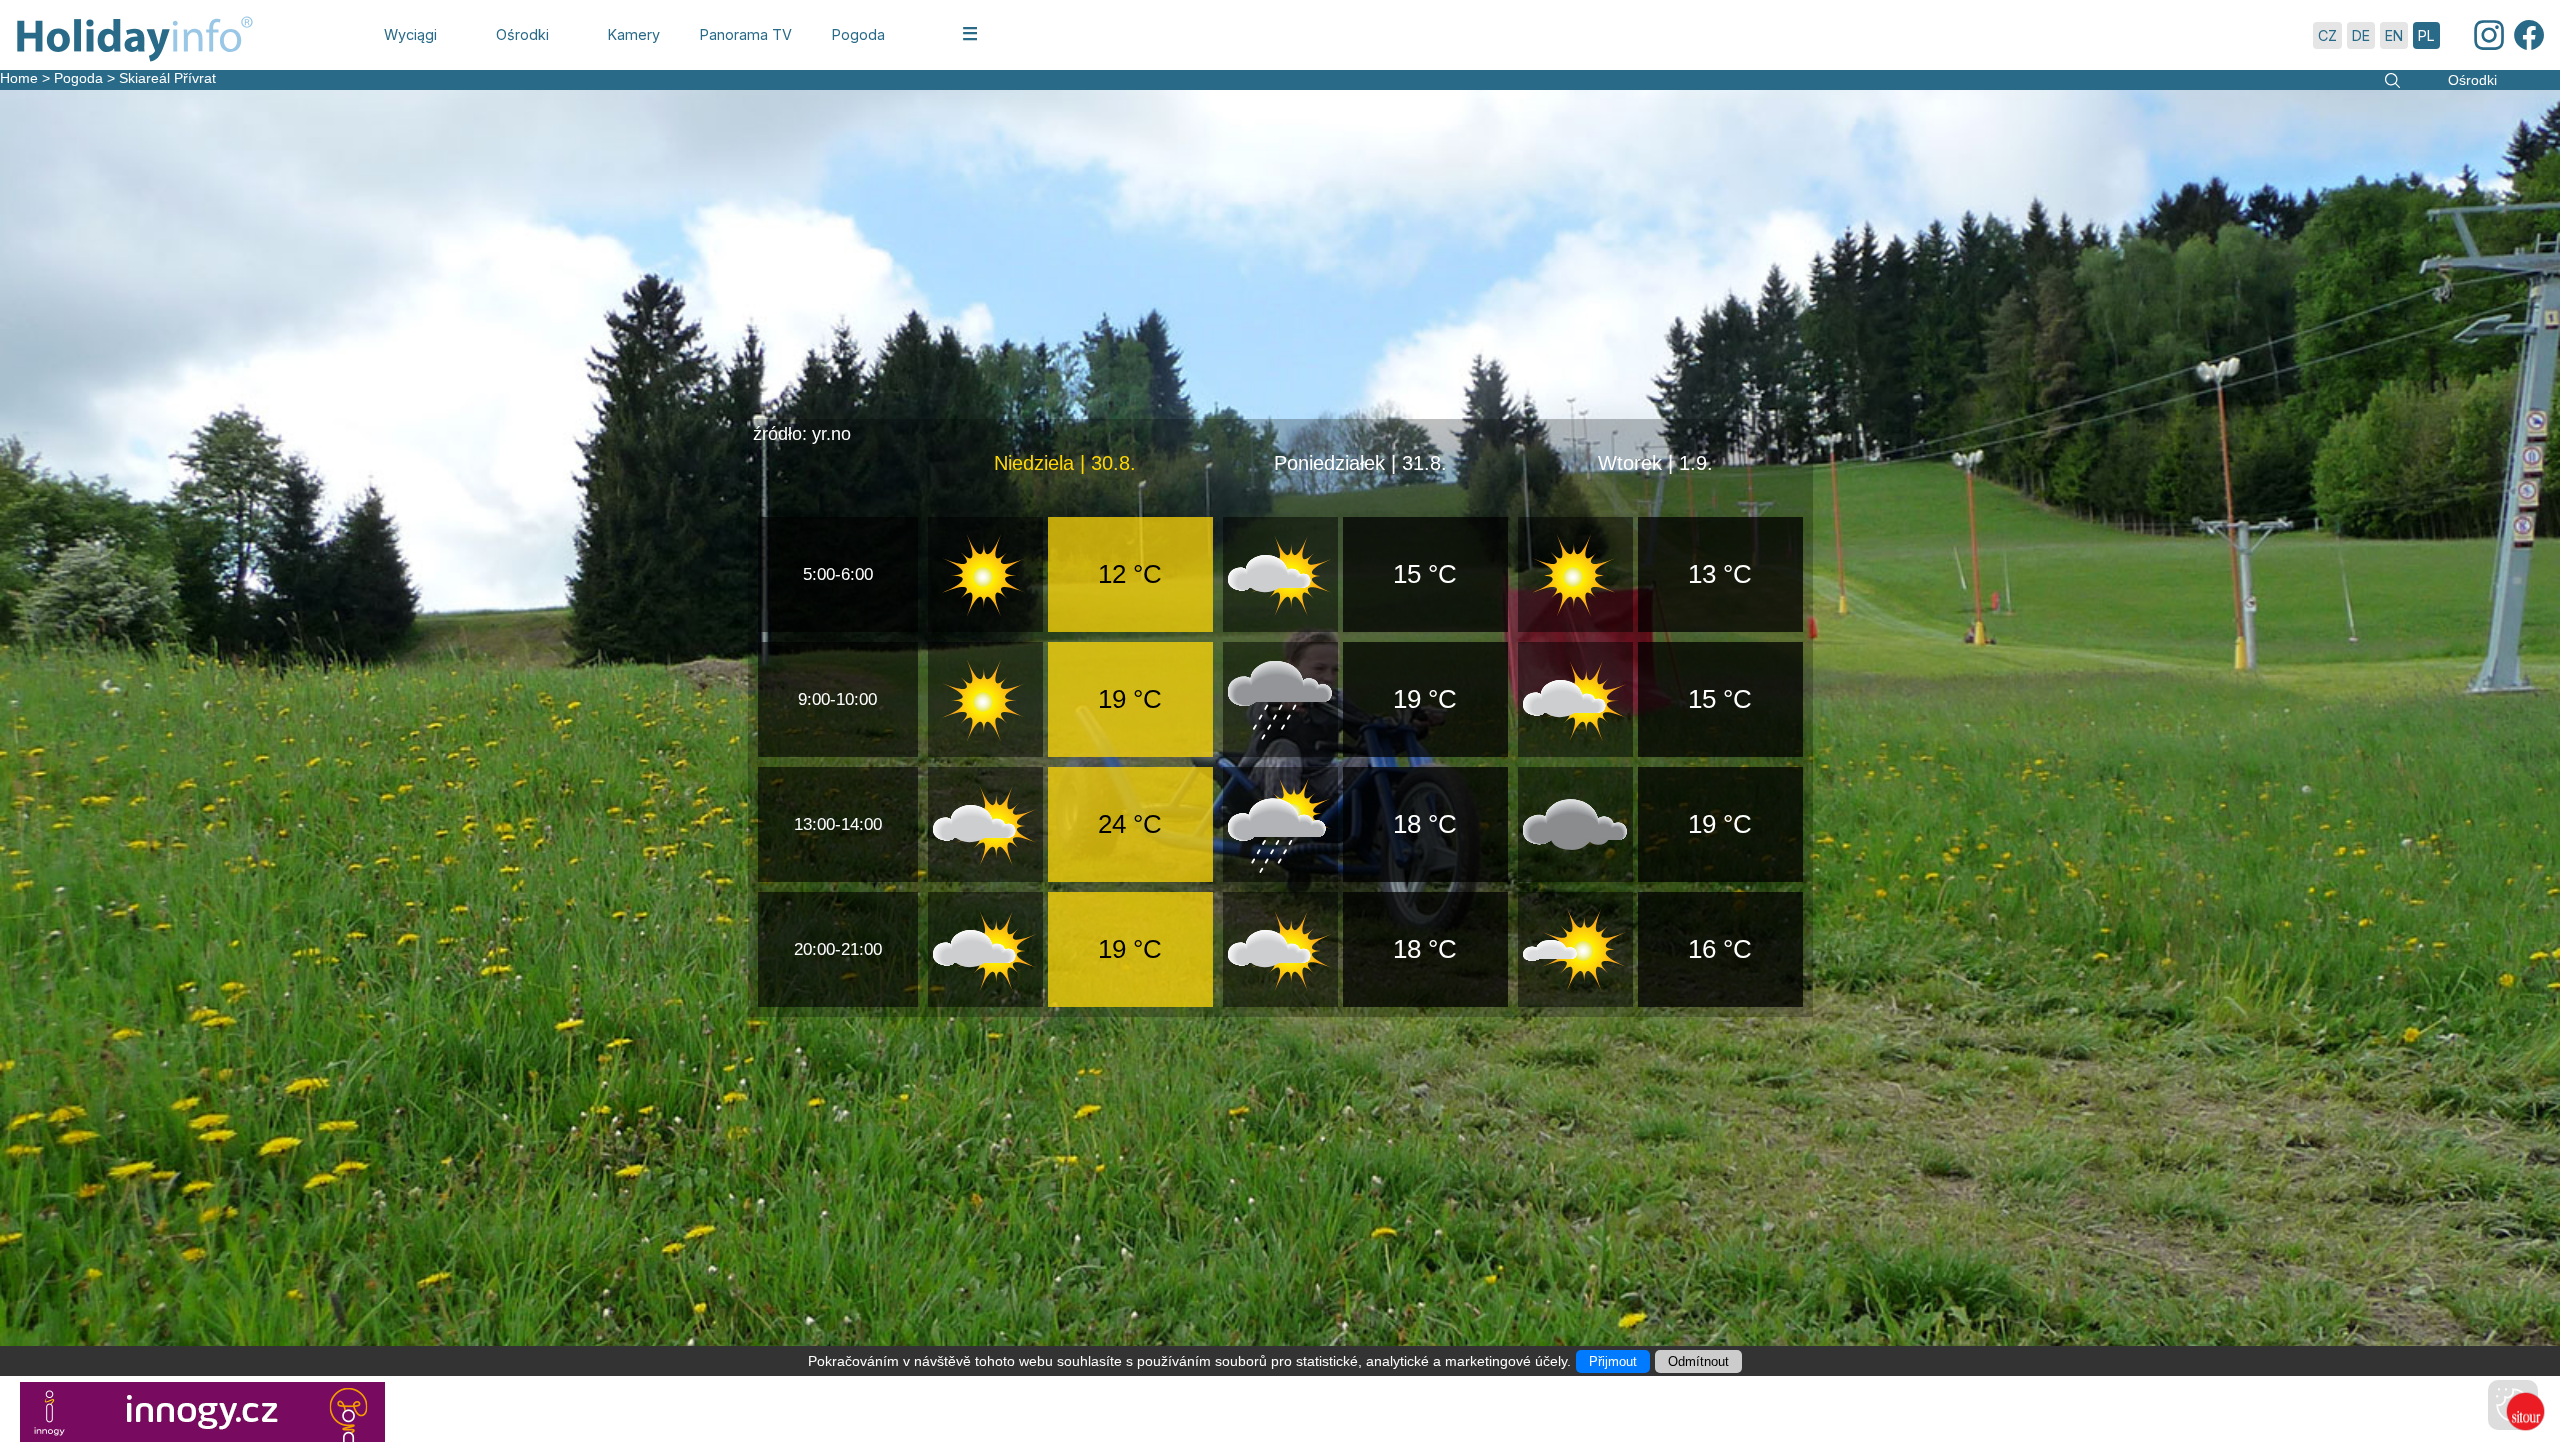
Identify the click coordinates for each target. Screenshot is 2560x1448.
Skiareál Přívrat (167, 78)
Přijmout (1613, 1361)
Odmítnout (1698, 1361)
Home (19, 78)
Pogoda (78, 78)
